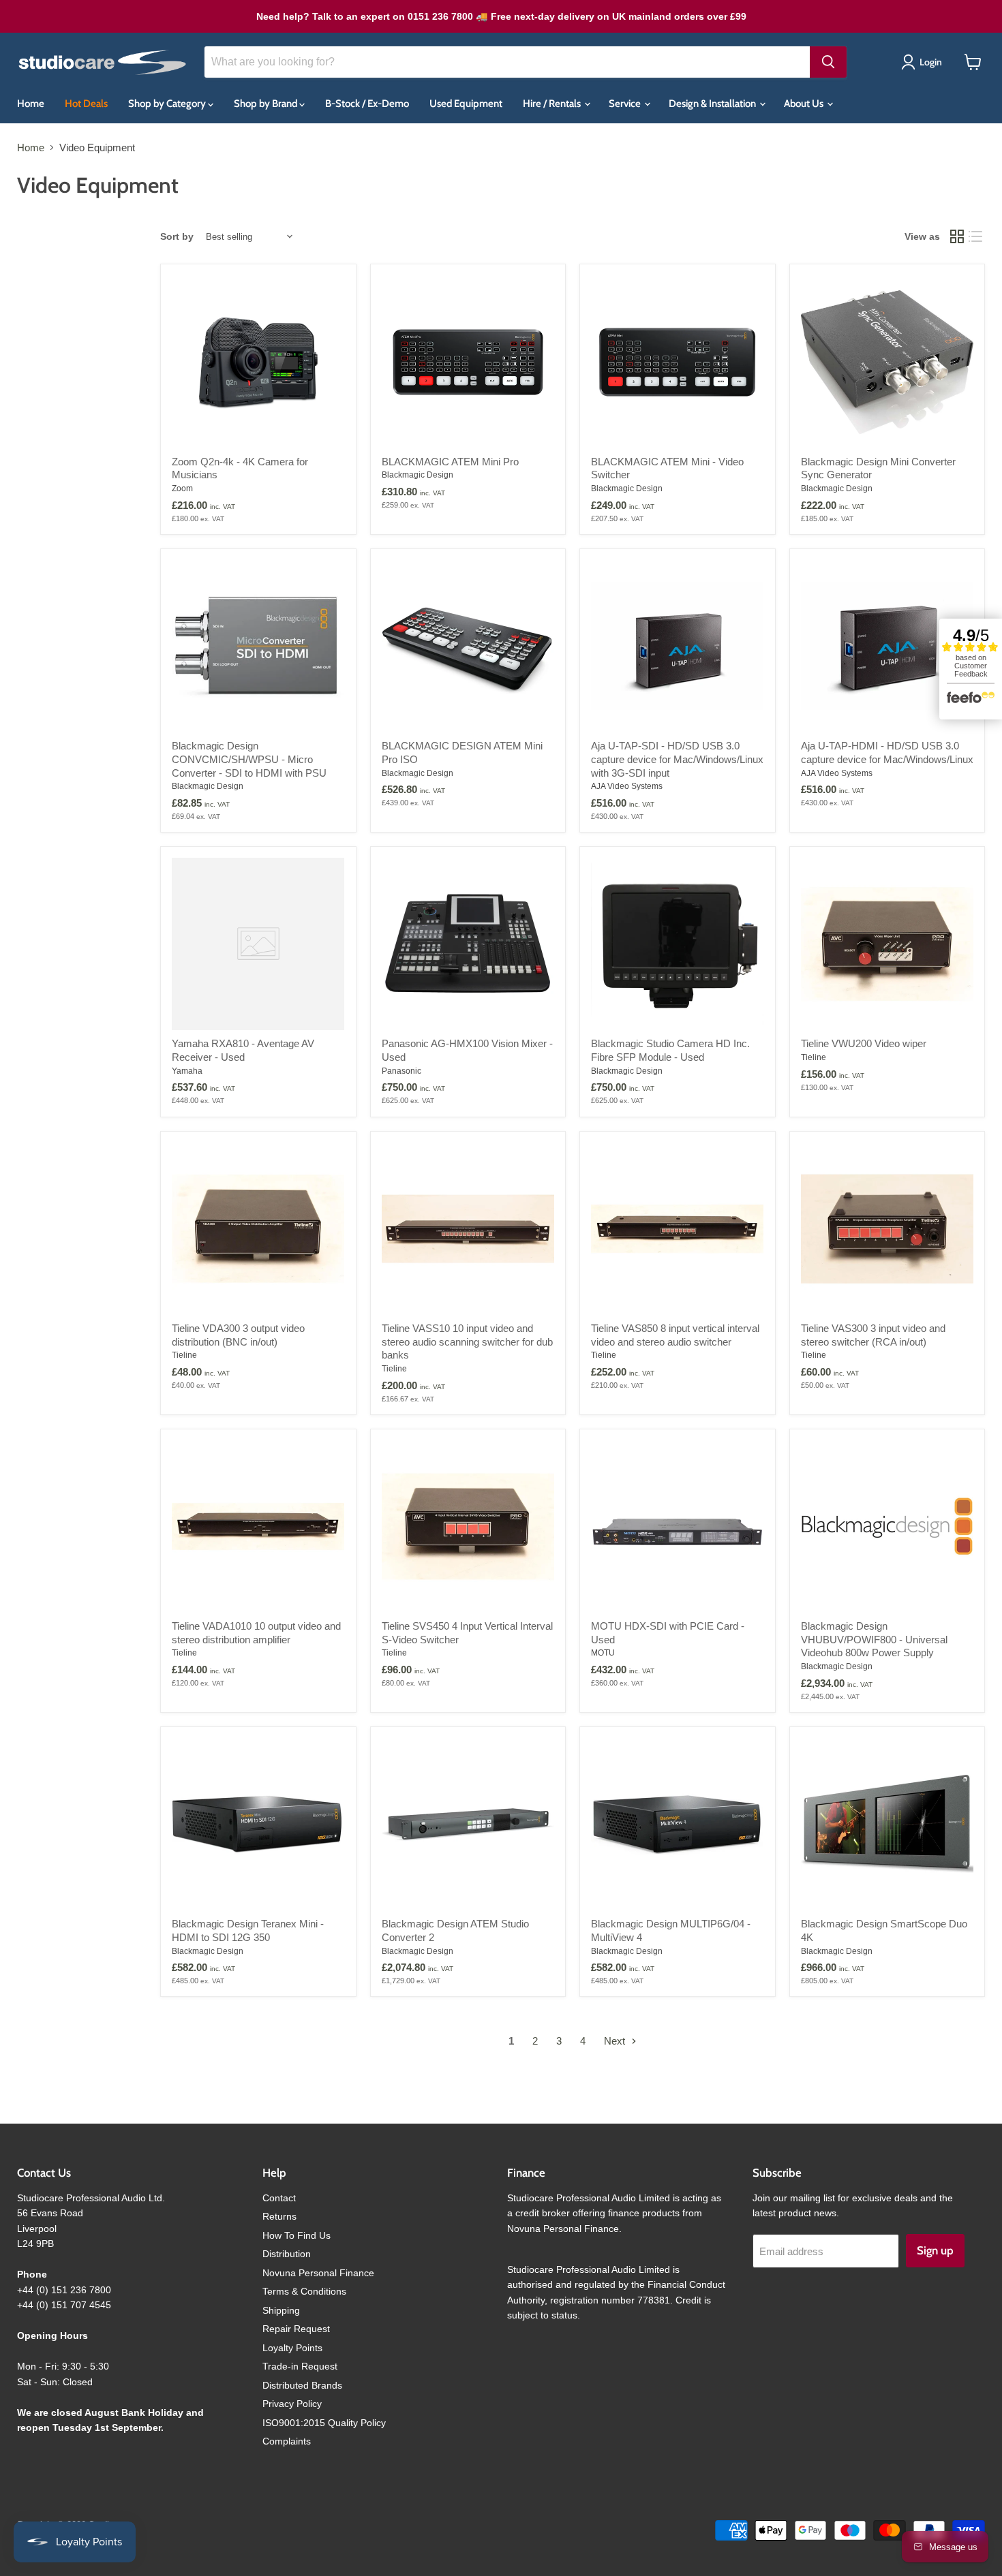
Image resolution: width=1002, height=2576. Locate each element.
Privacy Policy (292, 2404)
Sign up (935, 2250)
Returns (279, 2216)
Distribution (287, 2254)
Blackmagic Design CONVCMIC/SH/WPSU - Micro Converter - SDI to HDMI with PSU (249, 759)
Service (626, 104)
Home (31, 104)
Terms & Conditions (304, 2291)
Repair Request (296, 2329)
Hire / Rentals (553, 104)
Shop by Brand (267, 104)
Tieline (814, 1057)
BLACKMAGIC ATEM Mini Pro (450, 462)
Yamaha (187, 1071)
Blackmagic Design (417, 475)
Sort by (177, 236)
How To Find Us (297, 2235)
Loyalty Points (292, 2348)
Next (616, 2041)
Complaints (287, 2441)
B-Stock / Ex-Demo (367, 104)
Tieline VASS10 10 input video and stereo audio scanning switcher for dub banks (467, 1341)
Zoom (182, 488)
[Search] (828, 62)
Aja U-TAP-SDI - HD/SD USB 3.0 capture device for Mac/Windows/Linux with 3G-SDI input (677, 759)
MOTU (603, 1653)
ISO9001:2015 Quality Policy (324, 2423)
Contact (279, 2198)
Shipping (281, 2310)
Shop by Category (168, 104)
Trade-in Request (300, 2366)
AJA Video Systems (627, 786)
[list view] (976, 237)
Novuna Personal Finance (318, 2273)
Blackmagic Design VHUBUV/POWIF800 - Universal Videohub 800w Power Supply (874, 1639)
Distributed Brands (302, 2385)
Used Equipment (466, 104)
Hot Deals (86, 104)
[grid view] (957, 237)
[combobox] (507, 62)
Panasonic (401, 1071)
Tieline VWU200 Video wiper (864, 1043)
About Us (805, 104)
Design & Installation (713, 104)
